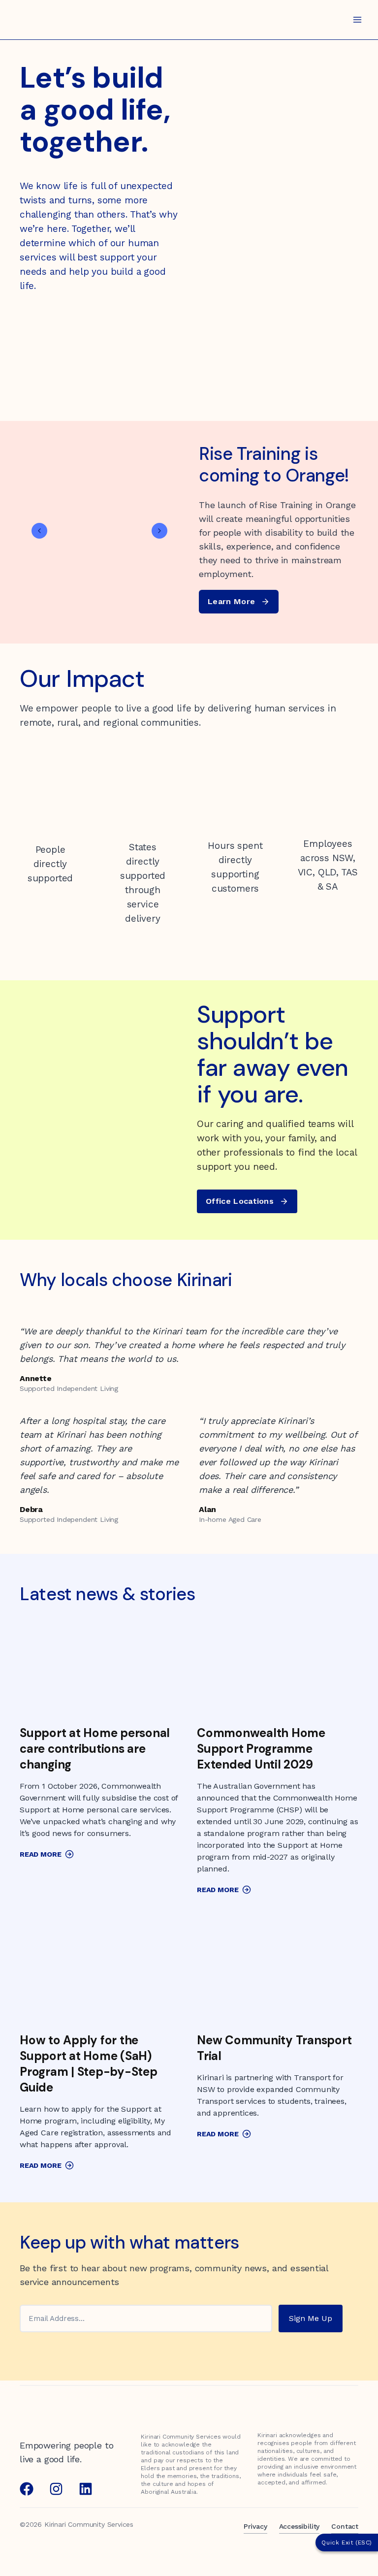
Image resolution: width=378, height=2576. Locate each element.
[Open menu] (357, 19)
